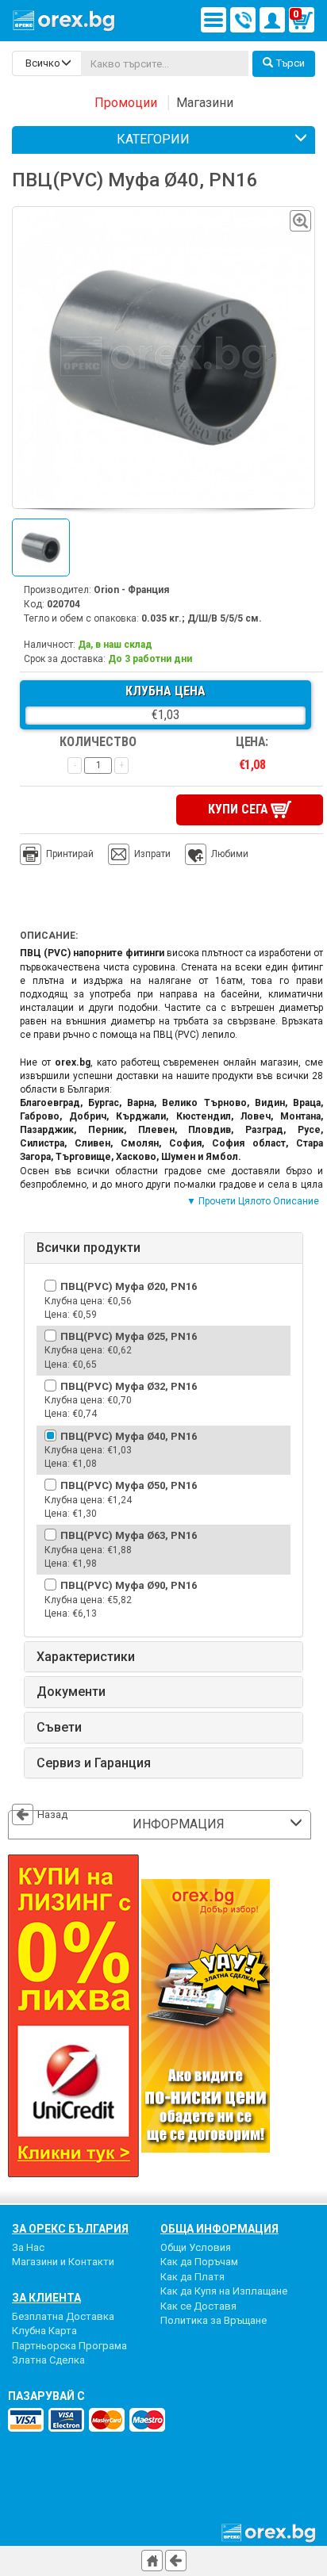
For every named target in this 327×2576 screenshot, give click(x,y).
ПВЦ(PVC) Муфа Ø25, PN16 (129, 1336)
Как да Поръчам (199, 2262)
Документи (71, 1692)
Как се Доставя (198, 2306)
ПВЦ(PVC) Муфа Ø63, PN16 (129, 1535)
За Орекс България (70, 2229)
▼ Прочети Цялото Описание (253, 1201)
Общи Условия (196, 2247)
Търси (290, 63)
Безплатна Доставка (63, 2316)
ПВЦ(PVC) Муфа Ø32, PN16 (129, 1386)
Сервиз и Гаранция (94, 1763)
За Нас (28, 2247)
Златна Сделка (48, 2360)
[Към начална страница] (152, 2561)
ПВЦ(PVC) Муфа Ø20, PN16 (129, 1286)
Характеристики (86, 1657)
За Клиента (46, 2298)
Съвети (59, 1728)
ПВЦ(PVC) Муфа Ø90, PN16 (129, 1585)
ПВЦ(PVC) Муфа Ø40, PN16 (129, 1436)
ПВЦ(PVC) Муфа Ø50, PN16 (129, 1485)
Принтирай (70, 854)
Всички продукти (88, 1248)
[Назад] (176, 2561)
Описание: (49, 936)
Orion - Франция (131, 590)
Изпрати (152, 854)
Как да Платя (192, 2277)
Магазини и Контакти (63, 2262)
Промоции (126, 103)
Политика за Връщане (214, 2320)
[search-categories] (47, 63)
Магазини (205, 103)
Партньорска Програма (69, 2346)
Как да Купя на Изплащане (224, 2291)
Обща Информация (219, 2229)
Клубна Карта (44, 2331)
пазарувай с (46, 2396)
